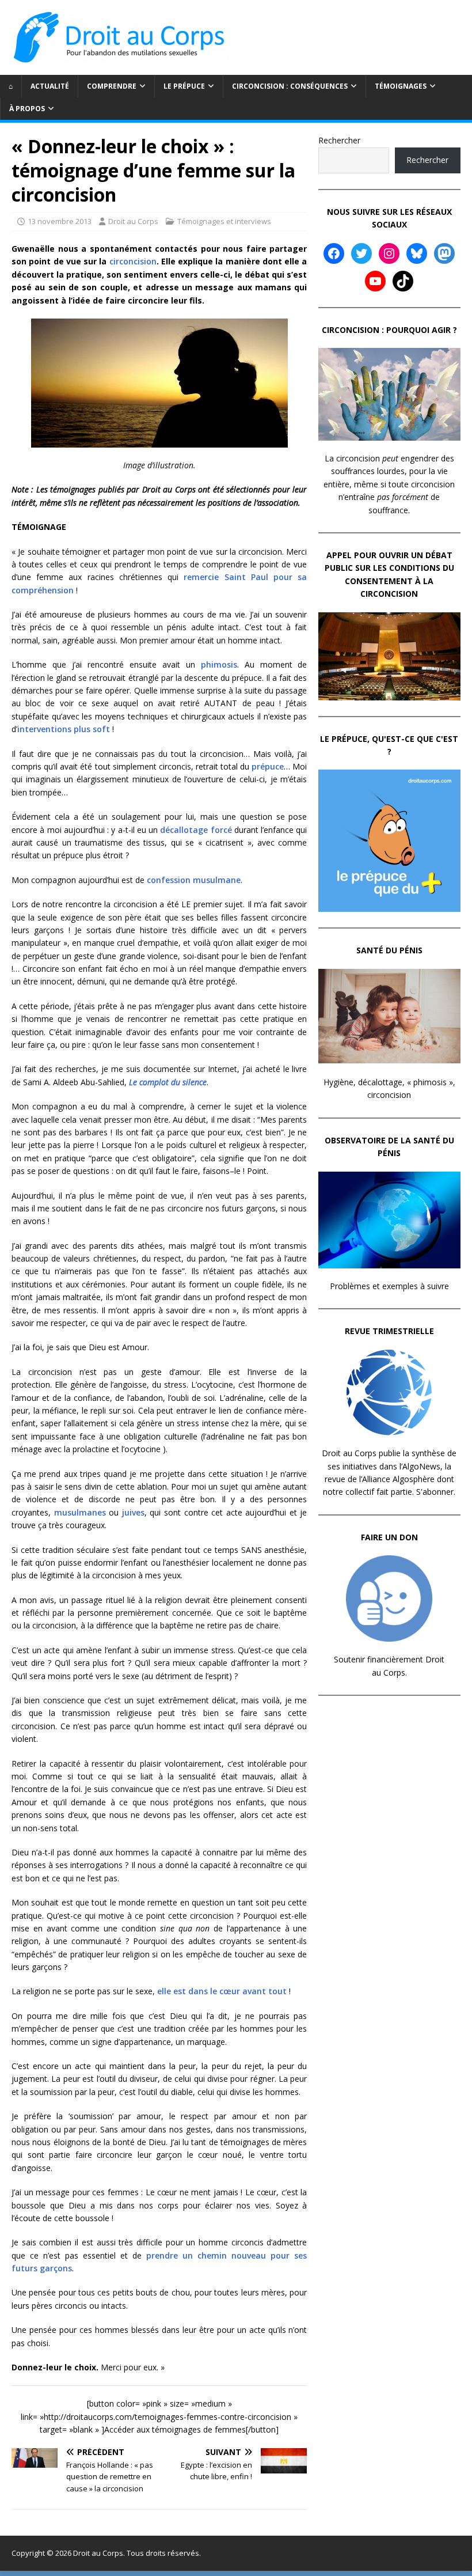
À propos (27, 109)
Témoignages (401, 86)
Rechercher (339, 140)
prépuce (268, 766)
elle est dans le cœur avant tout (222, 1991)
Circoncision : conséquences (290, 86)
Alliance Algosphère (398, 1479)
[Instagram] (389, 253)
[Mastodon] (444, 253)
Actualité (50, 86)
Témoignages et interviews (224, 221)
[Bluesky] (417, 253)
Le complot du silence (168, 1082)
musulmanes (80, 1512)
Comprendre (112, 86)
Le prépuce (184, 86)
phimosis (219, 664)
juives (133, 1512)
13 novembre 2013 (60, 221)
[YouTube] (375, 281)
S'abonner (435, 1492)
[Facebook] (334, 253)
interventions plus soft (64, 729)
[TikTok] (403, 281)
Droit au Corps (133, 221)
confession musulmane (194, 880)
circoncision (133, 261)
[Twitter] (361, 253)
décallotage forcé (196, 830)
